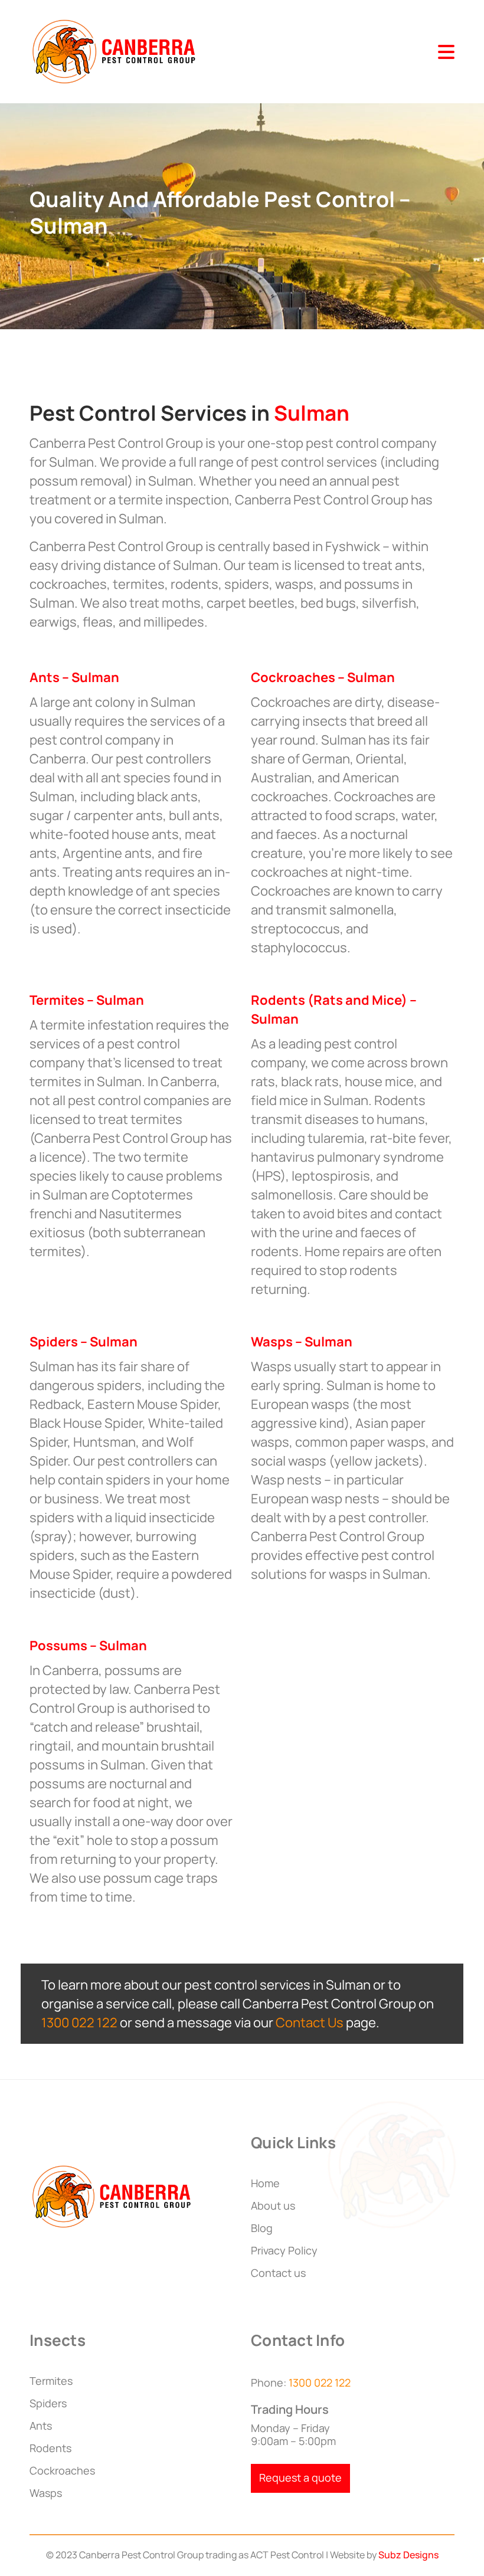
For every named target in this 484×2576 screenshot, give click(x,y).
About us (273, 2205)
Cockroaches (62, 2470)
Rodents (50, 2448)
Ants (41, 2426)
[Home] (115, 50)
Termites (51, 2381)
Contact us (278, 2273)
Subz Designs (408, 2555)
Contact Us (310, 2023)
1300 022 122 (79, 2023)
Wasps (46, 2493)
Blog (262, 2228)
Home (265, 2183)
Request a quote (300, 2477)
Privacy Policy (284, 2250)
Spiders (48, 2403)
